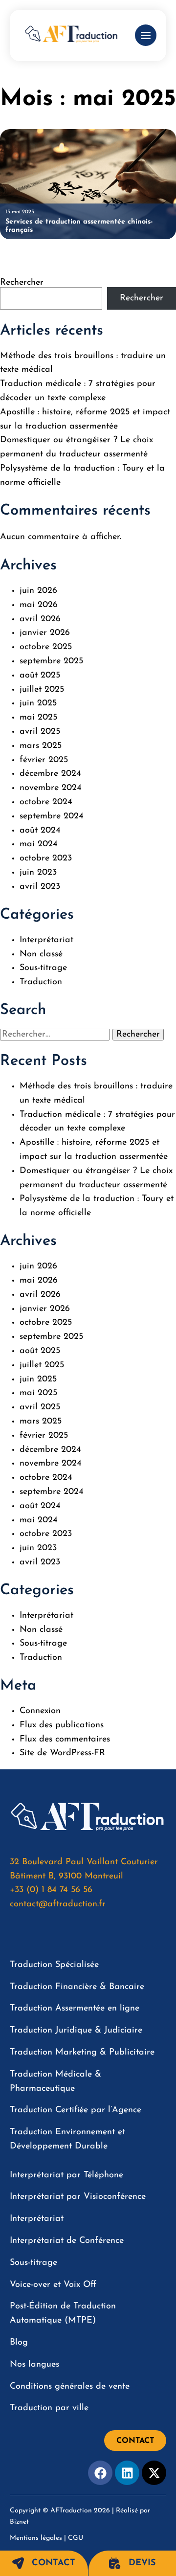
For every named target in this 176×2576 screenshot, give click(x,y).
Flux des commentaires (65, 1740)
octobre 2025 (46, 647)
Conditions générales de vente (70, 2387)
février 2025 (44, 760)
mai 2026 (39, 605)
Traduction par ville (49, 2408)
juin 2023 (38, 873)
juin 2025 (38, 703)
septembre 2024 (52, 816)
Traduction (41, 982)
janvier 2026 (45, 633)
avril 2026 (40, 619)
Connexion (40, 1711)
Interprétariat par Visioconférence (78, 2197)
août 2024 (40, 831)
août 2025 (40, 676)
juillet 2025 (42, 690)
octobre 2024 (46, 802)
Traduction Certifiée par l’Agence (76, 2110)
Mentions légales (36, 2538)
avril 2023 (40, 887)
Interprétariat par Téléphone (66, 2175)
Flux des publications (62, 1725)
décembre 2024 (50, 774)
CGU (76, 2538)
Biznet (19, 2522)
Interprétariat (46, 940)
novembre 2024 (51, 788)
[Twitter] (154, 2473)
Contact (54, 2563)
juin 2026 (38, 591)
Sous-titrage (43, 968)
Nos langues (34, 2365)
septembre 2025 (51, 661)
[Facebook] (100, 2473)
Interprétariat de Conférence (67, 2241)
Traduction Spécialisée (54, 1965)
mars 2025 (41, 746)
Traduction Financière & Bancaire (77, 1987)
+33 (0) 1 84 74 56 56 (51, 1890)
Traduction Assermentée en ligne (75, 2009)
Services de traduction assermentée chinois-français (79, 226)
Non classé (41, 954)
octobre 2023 (46, 859)
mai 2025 (38, 718)
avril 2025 (40, 732)
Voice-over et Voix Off (53, 2285)
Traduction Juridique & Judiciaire (76, 2031)
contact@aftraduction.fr (58, 1904)
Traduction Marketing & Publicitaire (82, 2053)
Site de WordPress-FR (62, 1753)
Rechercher (22, 283)
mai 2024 (39, 844)
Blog (19, 2343)
